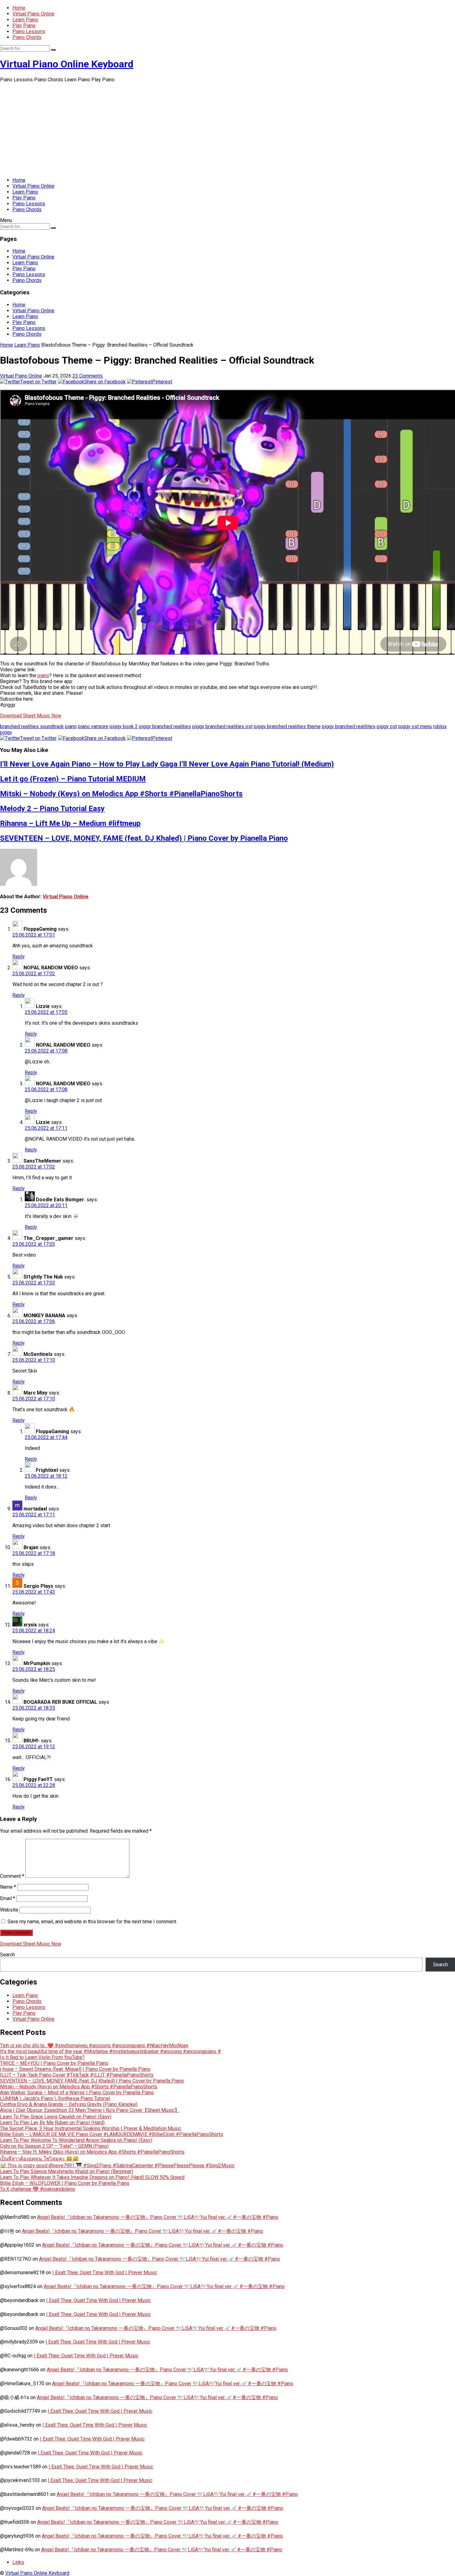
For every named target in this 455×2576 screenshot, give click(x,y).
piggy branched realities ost (222, 726)
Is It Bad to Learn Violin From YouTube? (42, 2057)
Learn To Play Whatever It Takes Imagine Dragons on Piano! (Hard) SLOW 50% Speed (92, 2177)
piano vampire (93, 726)
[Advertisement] (227, 129)
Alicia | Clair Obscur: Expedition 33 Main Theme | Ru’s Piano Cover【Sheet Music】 (90, 2110)
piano (43, 675)
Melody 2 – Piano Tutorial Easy (52, 809)
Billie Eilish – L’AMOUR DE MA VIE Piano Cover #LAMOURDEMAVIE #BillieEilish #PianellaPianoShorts (112, 2134)
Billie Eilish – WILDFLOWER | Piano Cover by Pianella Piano (65, 2183)
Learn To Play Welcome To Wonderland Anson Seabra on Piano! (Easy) (76, 2140)
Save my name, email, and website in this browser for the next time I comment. (92, 1922)
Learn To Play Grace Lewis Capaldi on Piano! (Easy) (56, 2117)
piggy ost (387, 726)
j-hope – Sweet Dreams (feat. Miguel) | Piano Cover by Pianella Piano (75, 2069)
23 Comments (88, 376)
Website (9, 1910)
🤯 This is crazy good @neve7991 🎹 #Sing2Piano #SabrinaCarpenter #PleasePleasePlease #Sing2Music (117, 2166)
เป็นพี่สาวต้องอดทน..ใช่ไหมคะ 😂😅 (39, 2159)
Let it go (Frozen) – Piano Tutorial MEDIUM (73, 779)
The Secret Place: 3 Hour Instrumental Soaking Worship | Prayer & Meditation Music (91, 2128)
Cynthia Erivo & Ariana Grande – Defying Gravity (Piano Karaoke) (69, 2104)
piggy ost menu (415, 726)
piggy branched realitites (349, 726)
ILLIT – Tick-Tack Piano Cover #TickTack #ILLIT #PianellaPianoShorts (77, 2075)
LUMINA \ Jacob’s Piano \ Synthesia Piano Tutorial (55, 2098)
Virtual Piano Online (33, 14)
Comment (12, 1876)
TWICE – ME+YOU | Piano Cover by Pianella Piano (54, 2063)
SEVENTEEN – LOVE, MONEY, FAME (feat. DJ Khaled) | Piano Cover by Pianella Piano (144, 838)
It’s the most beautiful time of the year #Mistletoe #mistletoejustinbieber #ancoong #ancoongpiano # (110, 2051)
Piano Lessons (29, 31)
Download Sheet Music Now (31, 716)
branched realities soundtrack (32, 726)
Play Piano (24, 26)
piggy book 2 (124, 726)
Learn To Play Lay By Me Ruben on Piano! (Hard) (52, 2123)
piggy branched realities (165, 726)
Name (8, 1887)
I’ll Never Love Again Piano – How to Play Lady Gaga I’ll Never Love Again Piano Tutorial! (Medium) (167, 764)
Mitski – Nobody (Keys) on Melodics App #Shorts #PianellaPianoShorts (121, 794)
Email (8, 1898)
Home (19, 8)
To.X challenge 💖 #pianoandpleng (37, 2189)
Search (7, 1955)
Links (18, 2562)
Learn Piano (25, 20)
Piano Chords (27, 37)
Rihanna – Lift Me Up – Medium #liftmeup (70, 823)
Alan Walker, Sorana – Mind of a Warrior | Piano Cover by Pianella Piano (77, 2093)
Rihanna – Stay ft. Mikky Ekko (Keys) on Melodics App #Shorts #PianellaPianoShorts (92, 2152)
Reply (19, 957)
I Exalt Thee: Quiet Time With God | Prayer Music (105, 2273)
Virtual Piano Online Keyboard (67, 64)
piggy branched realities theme (287, 726)
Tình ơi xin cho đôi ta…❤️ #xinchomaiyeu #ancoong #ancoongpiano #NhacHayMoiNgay (94, 2046)
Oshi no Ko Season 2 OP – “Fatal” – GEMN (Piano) (54, 2146)
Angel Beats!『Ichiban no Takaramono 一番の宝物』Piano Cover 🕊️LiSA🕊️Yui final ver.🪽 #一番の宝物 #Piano (158, 2217)
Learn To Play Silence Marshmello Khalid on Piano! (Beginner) (67, 2171)
